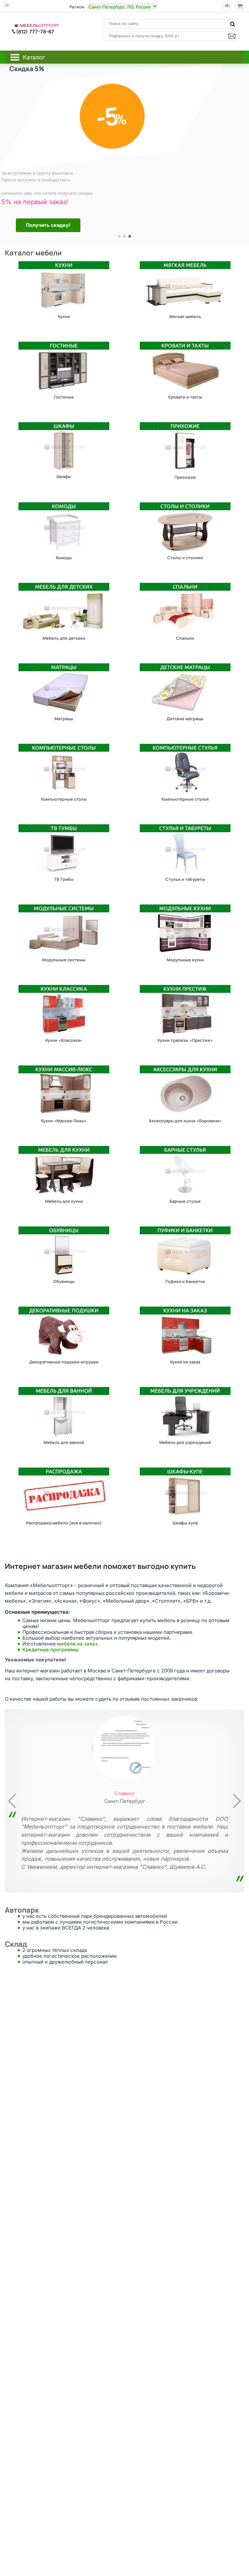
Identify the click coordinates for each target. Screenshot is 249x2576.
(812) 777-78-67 (35, 32)
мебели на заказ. (78, 1644)
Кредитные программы (50, 1650)
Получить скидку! (45, 225)
